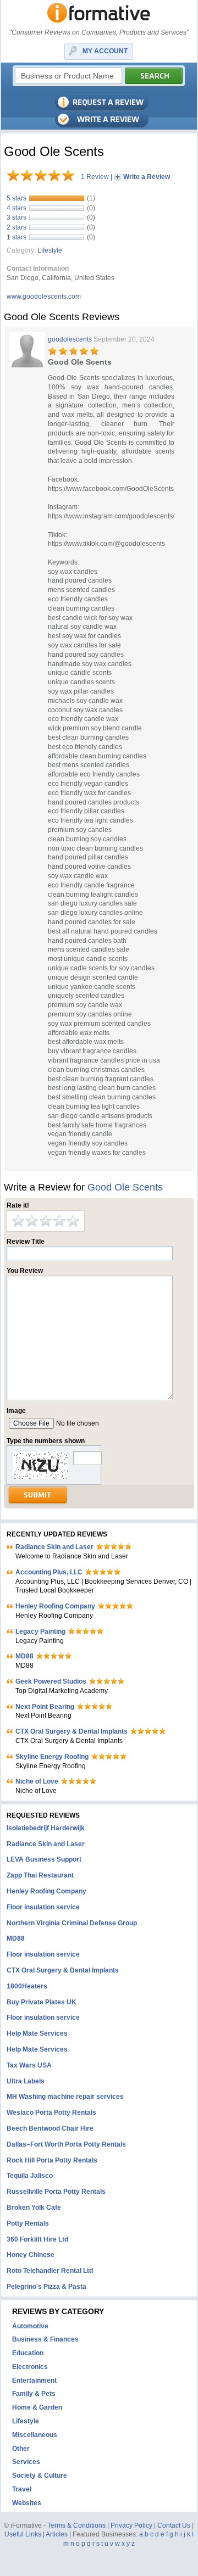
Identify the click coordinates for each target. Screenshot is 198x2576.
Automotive (30, 2326)
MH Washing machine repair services (65, 2097)
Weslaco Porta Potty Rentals (51, 2113)
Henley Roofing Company (55, 1606)
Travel (22, 2489)
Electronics (30, 2367)
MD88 (24, 1656)
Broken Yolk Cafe (34, 2208)
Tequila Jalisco (30, 2176)
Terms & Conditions (76, 2525)
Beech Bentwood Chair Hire (50, 2128)
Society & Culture (40, 2476)
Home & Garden (37, 2407)
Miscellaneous (35, 2435)
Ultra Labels (26, 2081)
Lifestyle (50, 250)
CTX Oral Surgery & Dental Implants (71, 1731)
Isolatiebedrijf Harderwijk (46, 1828)
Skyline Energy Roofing (52, 1757)
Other (21, 2449)
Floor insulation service (43, 1907)
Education (28, 2353)
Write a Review (147, 177)
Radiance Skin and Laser (54, 1547)
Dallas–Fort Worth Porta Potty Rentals (66, 2144)
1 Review (95, 177)
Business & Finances (45, 2339)
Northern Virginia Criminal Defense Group (72, 1923)
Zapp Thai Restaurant (40, 1875)
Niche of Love (37, 1781)
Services (26, 2462)
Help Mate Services (37, 2033)
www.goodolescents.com (44, 297)
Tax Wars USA (29, 2065)
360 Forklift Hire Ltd (37, 2239)
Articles (57, 2534)
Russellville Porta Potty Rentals (56, 2192)
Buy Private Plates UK (42, 2002)
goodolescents (70, 339)
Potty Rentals (28, 2223)
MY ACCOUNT (105, 51)
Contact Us (174, 2525)
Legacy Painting (40, 1631)
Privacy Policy (131, 2525)
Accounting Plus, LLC (49, 1572)
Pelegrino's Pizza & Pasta (46, 2287)
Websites (27, 2503)
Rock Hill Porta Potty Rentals (52, 2160)
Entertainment (34, 2381)
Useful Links (23, 2534)
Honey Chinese (31, 2255)
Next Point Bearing (45, 1707)
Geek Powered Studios (51, 1681)
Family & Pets (34, 2394)
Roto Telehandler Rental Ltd (50, 2271)
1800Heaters (27, 1986)
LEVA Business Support (44, 1859)
